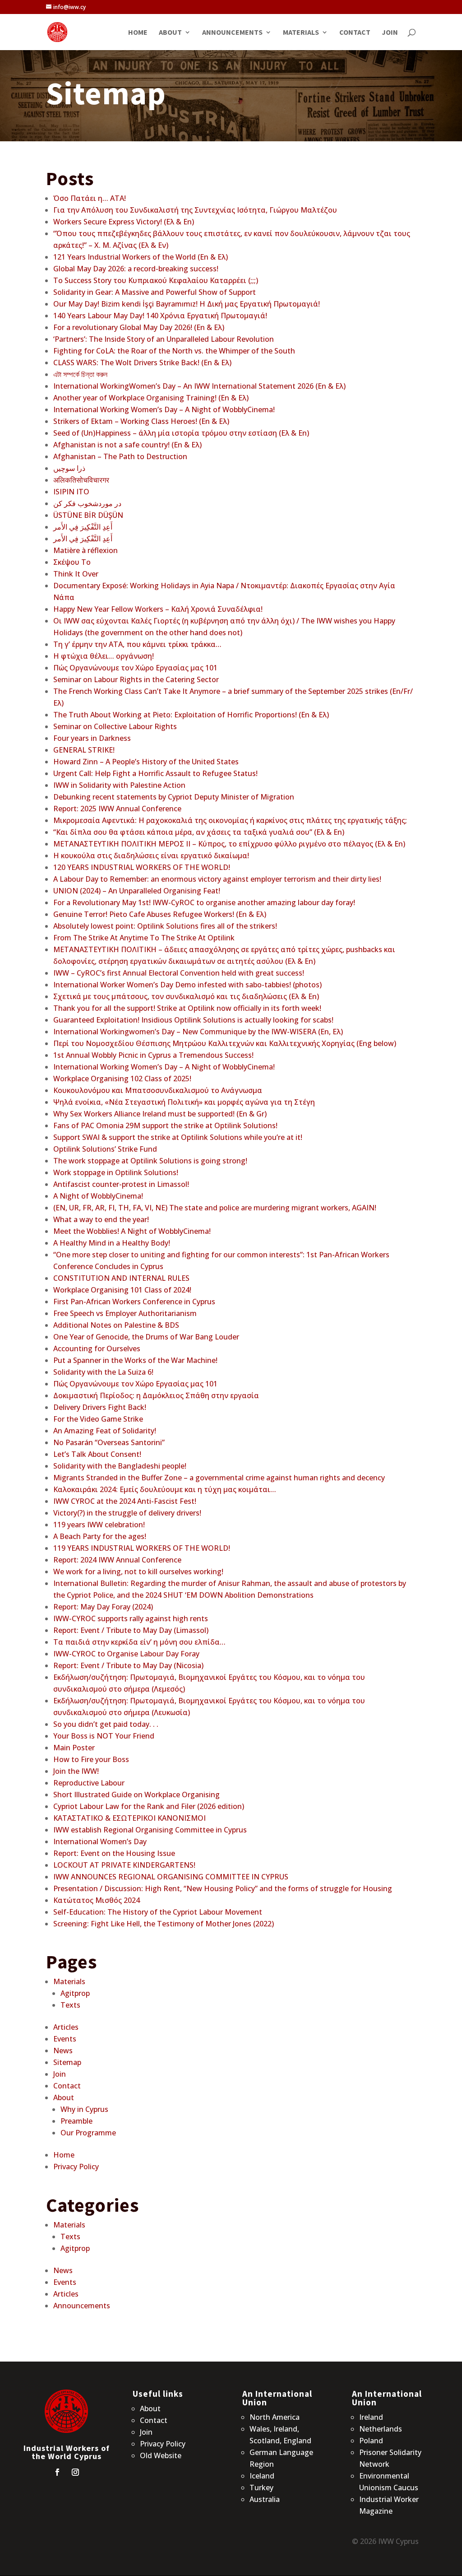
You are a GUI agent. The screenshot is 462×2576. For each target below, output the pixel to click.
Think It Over (76, 574)
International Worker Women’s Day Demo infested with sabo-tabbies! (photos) (187, 985)
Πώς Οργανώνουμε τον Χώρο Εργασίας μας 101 (135, 668)
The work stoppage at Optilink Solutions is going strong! (150, 1161)
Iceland (262, 2476)
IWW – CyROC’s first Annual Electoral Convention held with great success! (179, 973)
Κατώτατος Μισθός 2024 (97, 1900)
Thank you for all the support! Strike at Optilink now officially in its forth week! (187, 1008)
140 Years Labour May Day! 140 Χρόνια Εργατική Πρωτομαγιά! (160, 316)
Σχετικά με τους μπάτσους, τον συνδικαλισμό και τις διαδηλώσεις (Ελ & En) (186, 996)
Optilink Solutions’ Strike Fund (105, 1149)
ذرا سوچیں (69, 468)
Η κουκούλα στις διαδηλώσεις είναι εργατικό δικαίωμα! (151, 856)
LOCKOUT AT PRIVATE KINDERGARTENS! (124, 1865)
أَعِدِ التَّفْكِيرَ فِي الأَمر (83, 527)
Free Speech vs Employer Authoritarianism (125, 1313)
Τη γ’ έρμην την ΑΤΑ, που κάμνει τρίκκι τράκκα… (137, 644)
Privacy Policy (76, 2167)
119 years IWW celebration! (99, 1525)
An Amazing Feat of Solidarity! (105, 1431)
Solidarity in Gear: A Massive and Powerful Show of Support (155, 292)
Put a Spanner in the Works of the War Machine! (135, 1360)
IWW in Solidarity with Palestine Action (119, 785)
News (63, 2051)
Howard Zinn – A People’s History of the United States (146, 762)
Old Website (161, 2455)
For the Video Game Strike (98, 1419)
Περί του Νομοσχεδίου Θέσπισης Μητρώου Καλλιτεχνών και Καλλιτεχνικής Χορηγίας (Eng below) (225, 1043)
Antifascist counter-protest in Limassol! (121, 1184)
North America (275, 2417)
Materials (301, 33)
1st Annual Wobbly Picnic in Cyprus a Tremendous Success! (153, 1055)
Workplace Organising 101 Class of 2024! (122, 1290)
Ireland (371, 2417)
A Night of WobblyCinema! (98, 1196)
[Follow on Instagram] (75, 2472)
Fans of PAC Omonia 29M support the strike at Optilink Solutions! (165, 1125)
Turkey (261, 2488)
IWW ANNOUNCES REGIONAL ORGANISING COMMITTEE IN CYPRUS (171, 1877)
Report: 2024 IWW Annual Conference (117, 1560)
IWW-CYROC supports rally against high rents (131, 1618)
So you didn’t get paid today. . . (106, 1724)
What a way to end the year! (101, 1219)
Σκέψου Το (72, 562)
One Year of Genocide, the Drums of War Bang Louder (146, 1337)
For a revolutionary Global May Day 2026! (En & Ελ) (139, 327)
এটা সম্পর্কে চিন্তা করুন (80, 374)
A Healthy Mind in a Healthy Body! (112, 1243)
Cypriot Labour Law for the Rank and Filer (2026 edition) (149, 1806)
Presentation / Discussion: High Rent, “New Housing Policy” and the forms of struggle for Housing (223, 1888)
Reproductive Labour (89, 1783)
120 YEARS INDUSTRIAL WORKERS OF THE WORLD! (142, 867)
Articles (66, 2027)
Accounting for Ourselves (97, 1348)
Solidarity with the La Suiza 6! (103, 1372)
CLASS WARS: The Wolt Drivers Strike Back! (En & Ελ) (142, 363)
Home (138, 33)
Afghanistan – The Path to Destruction (120, 456)
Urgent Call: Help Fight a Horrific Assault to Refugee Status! (155, 773)
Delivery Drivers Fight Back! (100, 1407)
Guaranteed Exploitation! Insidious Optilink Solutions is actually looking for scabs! (193, 1020)
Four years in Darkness (92, 738)
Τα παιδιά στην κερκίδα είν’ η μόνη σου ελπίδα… (139, 1642)
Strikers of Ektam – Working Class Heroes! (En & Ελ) (141, 421)
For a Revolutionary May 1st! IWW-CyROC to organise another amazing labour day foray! (204, 902)
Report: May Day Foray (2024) (103, 1607)
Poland (371, 2441)
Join (390, 33)
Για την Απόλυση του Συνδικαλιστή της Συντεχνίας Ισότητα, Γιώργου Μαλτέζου (195, 210)
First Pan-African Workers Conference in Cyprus (134, 1302)
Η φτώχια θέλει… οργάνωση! (104, 656)
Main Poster (74, 1748)
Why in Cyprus (84, 2109)
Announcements (232, 33)
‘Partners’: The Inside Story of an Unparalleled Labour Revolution (164, 339)
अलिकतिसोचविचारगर (81, 480)
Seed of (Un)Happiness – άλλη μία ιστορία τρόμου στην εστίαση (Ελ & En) (181, 433)
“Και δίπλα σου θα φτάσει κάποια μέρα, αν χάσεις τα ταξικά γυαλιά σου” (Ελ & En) (199, 832)
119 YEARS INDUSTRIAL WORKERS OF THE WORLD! (142, 1548)
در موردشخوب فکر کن (87, 503)
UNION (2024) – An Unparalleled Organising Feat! (137, 891)
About (170, 33)
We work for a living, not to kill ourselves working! (138, 1572)
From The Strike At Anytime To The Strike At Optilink (144, 938)
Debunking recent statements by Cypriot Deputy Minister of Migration (174, 797)
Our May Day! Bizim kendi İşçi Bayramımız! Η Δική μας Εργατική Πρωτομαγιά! (187, 304)
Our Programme (88, 2133)
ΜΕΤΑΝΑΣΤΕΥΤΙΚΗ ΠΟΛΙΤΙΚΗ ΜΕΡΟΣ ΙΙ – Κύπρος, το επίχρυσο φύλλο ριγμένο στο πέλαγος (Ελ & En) (229, 844)
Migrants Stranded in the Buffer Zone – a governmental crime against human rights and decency (219, 1478)
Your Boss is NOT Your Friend (104, 1736)
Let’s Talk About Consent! (97, 1454)
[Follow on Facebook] (57, 2472)
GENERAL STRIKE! (84, 750)
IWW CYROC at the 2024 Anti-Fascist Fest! (125, 1501)
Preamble (76, 2121)
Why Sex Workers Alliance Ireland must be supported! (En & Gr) (160, 1114)
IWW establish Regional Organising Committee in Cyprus (150, 1830)
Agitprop (75, 1993)
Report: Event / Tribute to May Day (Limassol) (131, 1630)
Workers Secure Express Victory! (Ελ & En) (124, 222)
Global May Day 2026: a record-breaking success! (136, 269)
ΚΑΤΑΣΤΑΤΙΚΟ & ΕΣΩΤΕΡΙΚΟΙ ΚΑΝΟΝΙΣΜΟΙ (129, 1818)
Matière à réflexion (85, 550)
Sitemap (67, 2062)
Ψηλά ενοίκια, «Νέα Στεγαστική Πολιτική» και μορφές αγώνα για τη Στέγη (184, 1102)
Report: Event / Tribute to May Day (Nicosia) (128, 1665)
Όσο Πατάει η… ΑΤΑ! (90, 198)
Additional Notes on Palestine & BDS (116, 1325)
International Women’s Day (100, 1841)
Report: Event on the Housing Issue (114, 1853)
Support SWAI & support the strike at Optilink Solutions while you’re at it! (178, 1137)
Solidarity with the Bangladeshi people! (120, 1466)
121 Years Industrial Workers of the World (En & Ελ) (141, 257)
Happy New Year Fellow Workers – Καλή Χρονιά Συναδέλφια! (158, 609)
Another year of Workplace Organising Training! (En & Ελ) (151, 398)
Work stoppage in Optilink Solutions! (116, 1172)
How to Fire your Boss (91, 1759)
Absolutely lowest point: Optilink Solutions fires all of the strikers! (165, 926)
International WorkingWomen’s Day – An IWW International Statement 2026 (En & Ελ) (199, 386)
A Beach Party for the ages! (100, 1536)
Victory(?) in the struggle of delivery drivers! (127, 1513)
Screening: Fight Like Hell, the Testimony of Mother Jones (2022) (164, 1924)
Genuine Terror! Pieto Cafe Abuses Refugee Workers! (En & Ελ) (160, 914)
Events (65, 2039)
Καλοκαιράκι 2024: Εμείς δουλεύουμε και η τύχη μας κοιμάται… (165, 1489)
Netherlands (381, 2429)
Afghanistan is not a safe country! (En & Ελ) (127, 445)
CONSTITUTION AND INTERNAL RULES (121, 1278)
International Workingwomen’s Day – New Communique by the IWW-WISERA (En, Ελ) (198, 1032)
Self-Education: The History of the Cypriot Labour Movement (158, 1912)
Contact (355, 33)
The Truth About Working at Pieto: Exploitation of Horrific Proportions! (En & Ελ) (191, 715)
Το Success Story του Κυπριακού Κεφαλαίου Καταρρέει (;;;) (156, 280)
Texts (70, 2005)
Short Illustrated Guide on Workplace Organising (136, 1795)
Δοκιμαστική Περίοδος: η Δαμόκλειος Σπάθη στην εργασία (156, 1395)
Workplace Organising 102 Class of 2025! (122, 1079)
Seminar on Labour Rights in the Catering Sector (136, 679)
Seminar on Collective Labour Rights (115, 726)
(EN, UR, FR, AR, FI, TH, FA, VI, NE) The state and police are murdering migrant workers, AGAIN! (215, 1208)
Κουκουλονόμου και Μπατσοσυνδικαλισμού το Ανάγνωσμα (158, 1090)
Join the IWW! (76, 1771)
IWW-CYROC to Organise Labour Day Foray (126, 1654)
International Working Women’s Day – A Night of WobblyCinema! (164, 409)
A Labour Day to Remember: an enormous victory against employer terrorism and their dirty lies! (217, 879)
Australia (265, 2499)
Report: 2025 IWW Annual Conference (117, 809)
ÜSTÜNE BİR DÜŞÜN (88, 515)
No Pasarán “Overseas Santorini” (109, 1442)
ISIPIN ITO (71, 492)
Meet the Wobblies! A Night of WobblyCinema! (132, 1231)
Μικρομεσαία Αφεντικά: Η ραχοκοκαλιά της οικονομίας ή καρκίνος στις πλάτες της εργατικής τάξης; (230, 820)
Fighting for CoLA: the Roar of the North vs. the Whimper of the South (174, 351)
